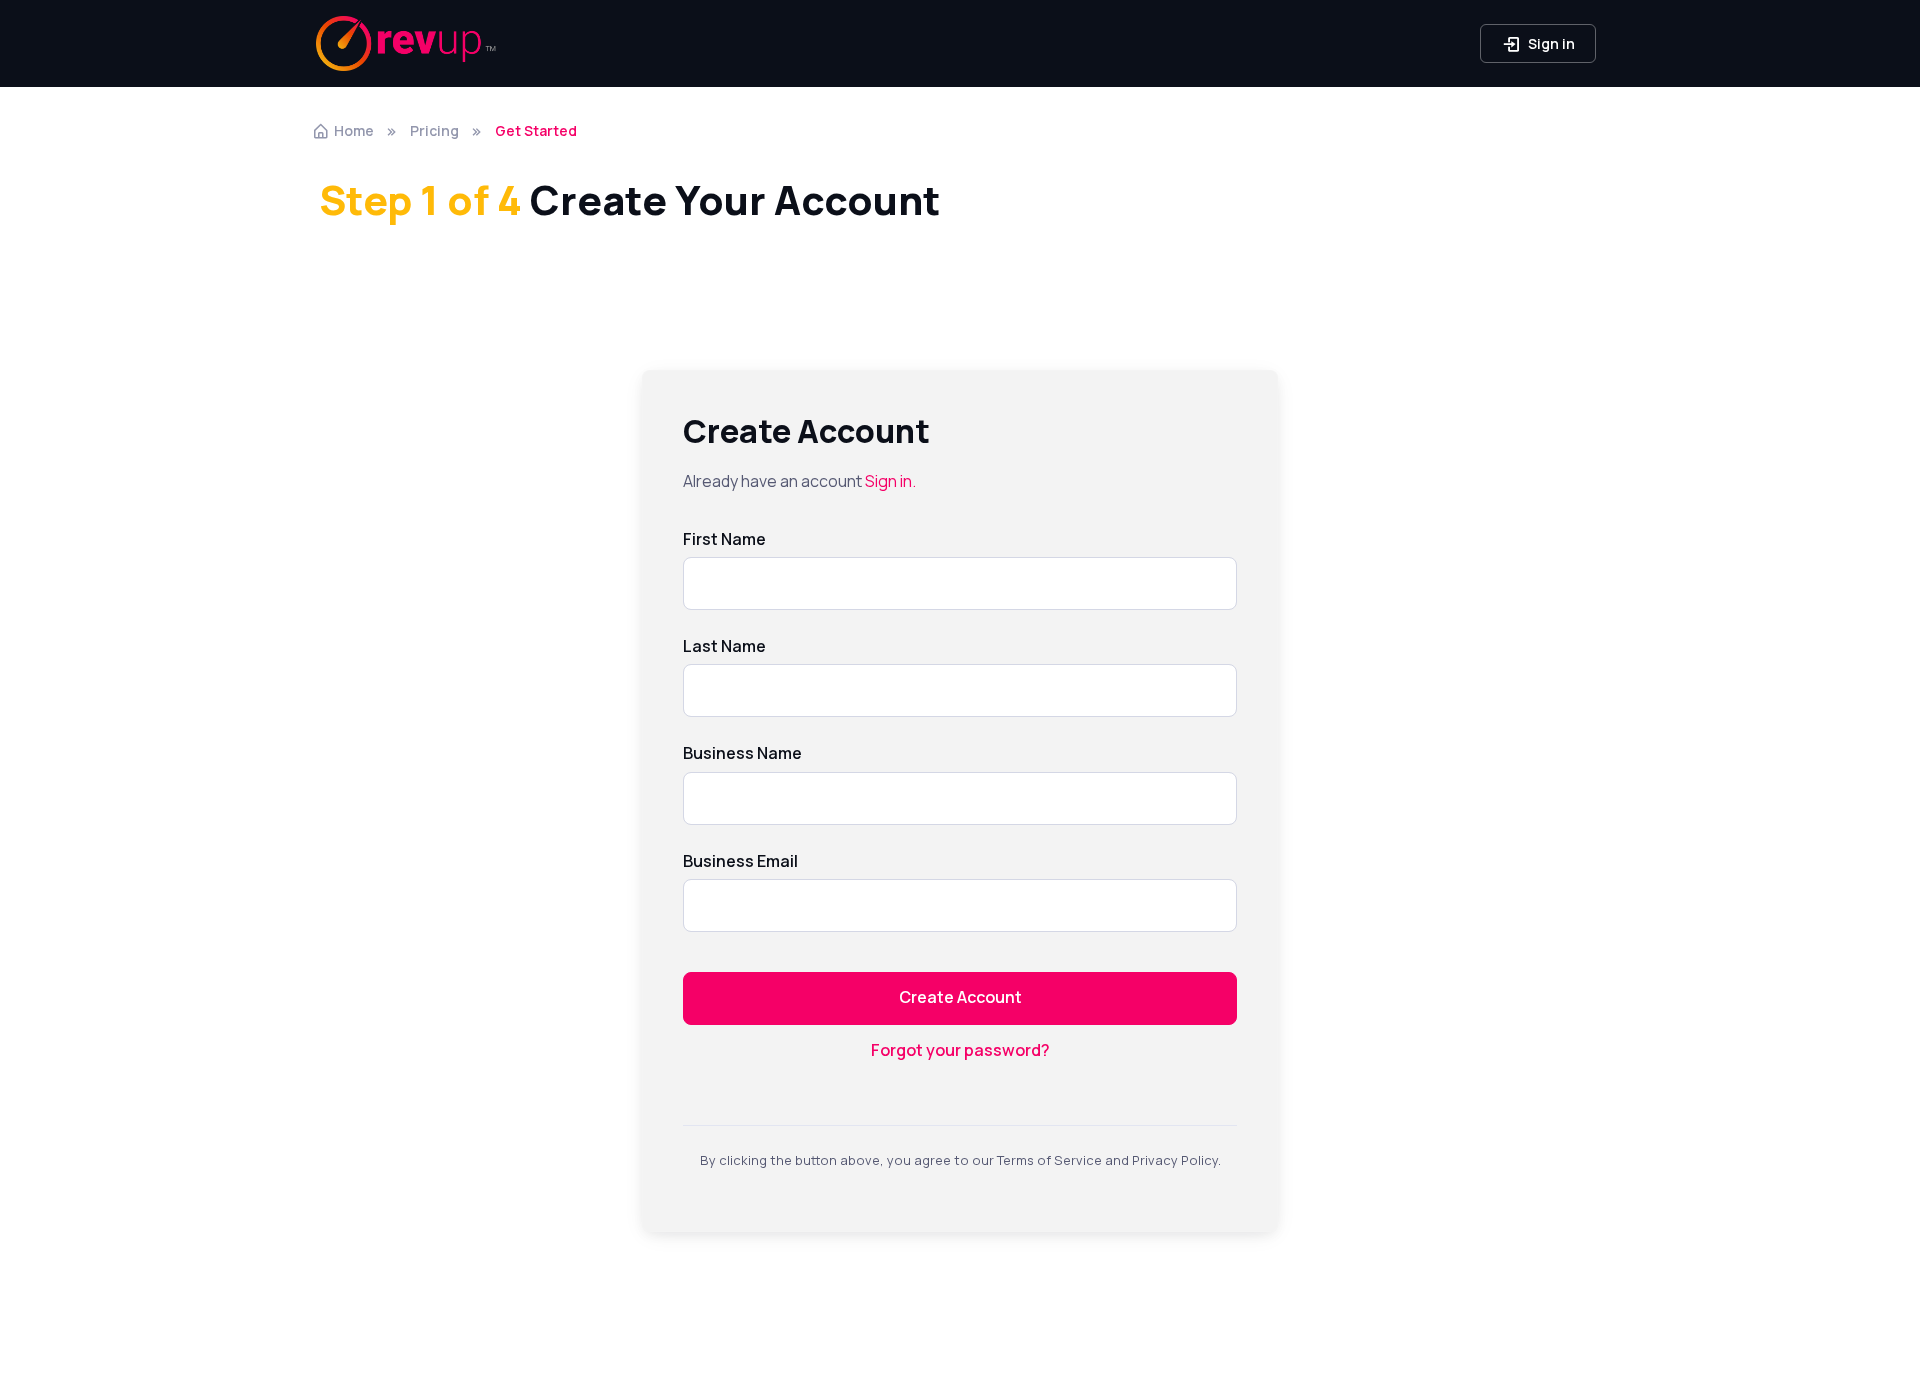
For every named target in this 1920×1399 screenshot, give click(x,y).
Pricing (434, 130)
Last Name (724, 646)
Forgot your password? (960, 1050)
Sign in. (890, 481)
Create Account (960, 997)
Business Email (740, 861)
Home (354, 130)
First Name (724, 539)
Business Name (742, 753)
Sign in (1550, 43)
